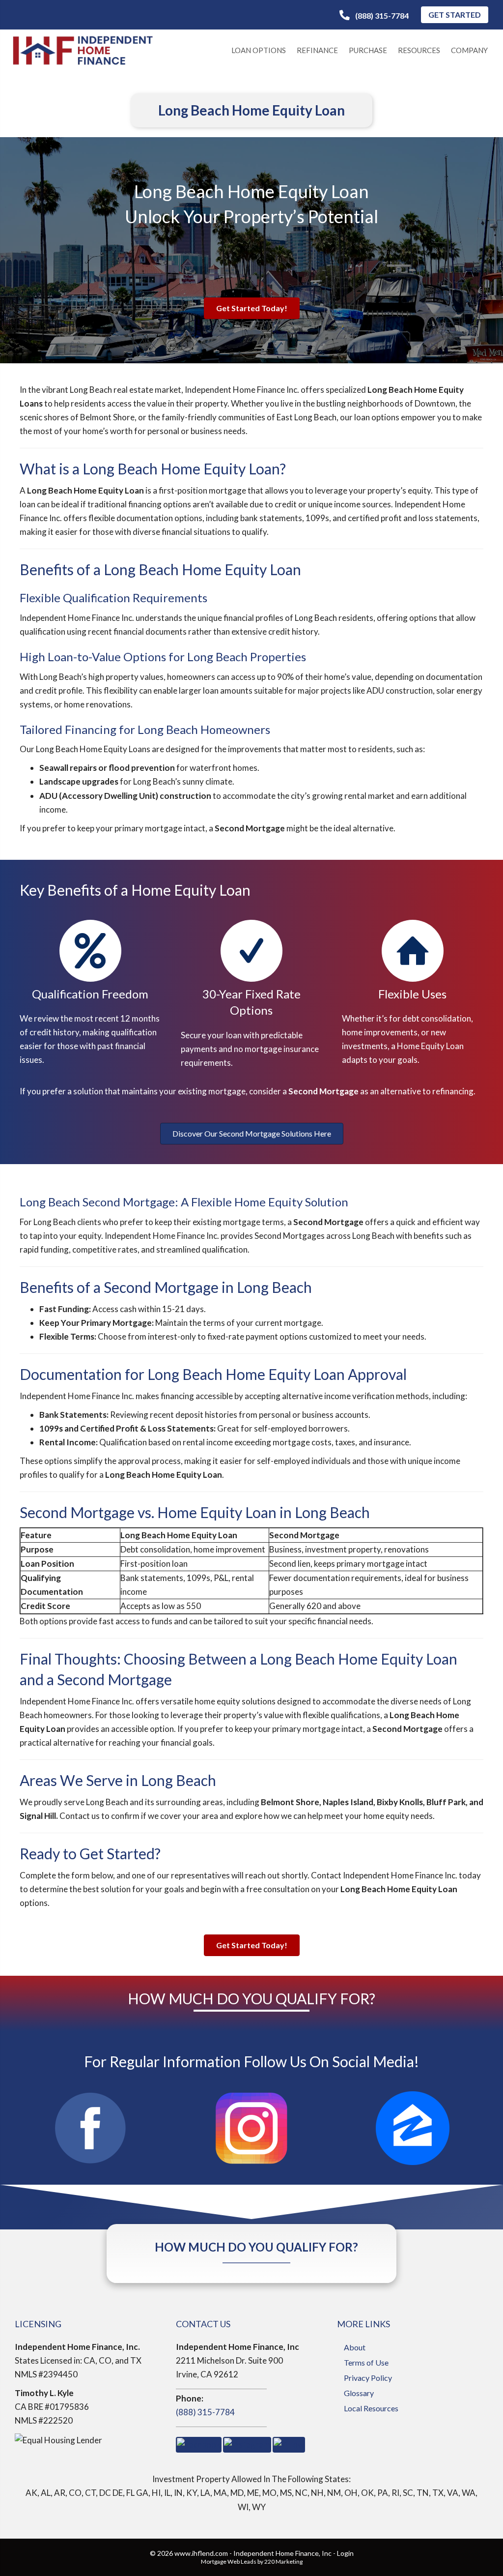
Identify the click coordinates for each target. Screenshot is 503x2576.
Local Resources (371, 2408)
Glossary (359, 2393)
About (355, 2347)
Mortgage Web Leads (229, 2561)
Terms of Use (366, 2362)
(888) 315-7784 (205, 2412)
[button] (374, 15)
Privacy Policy (368, 2378)
